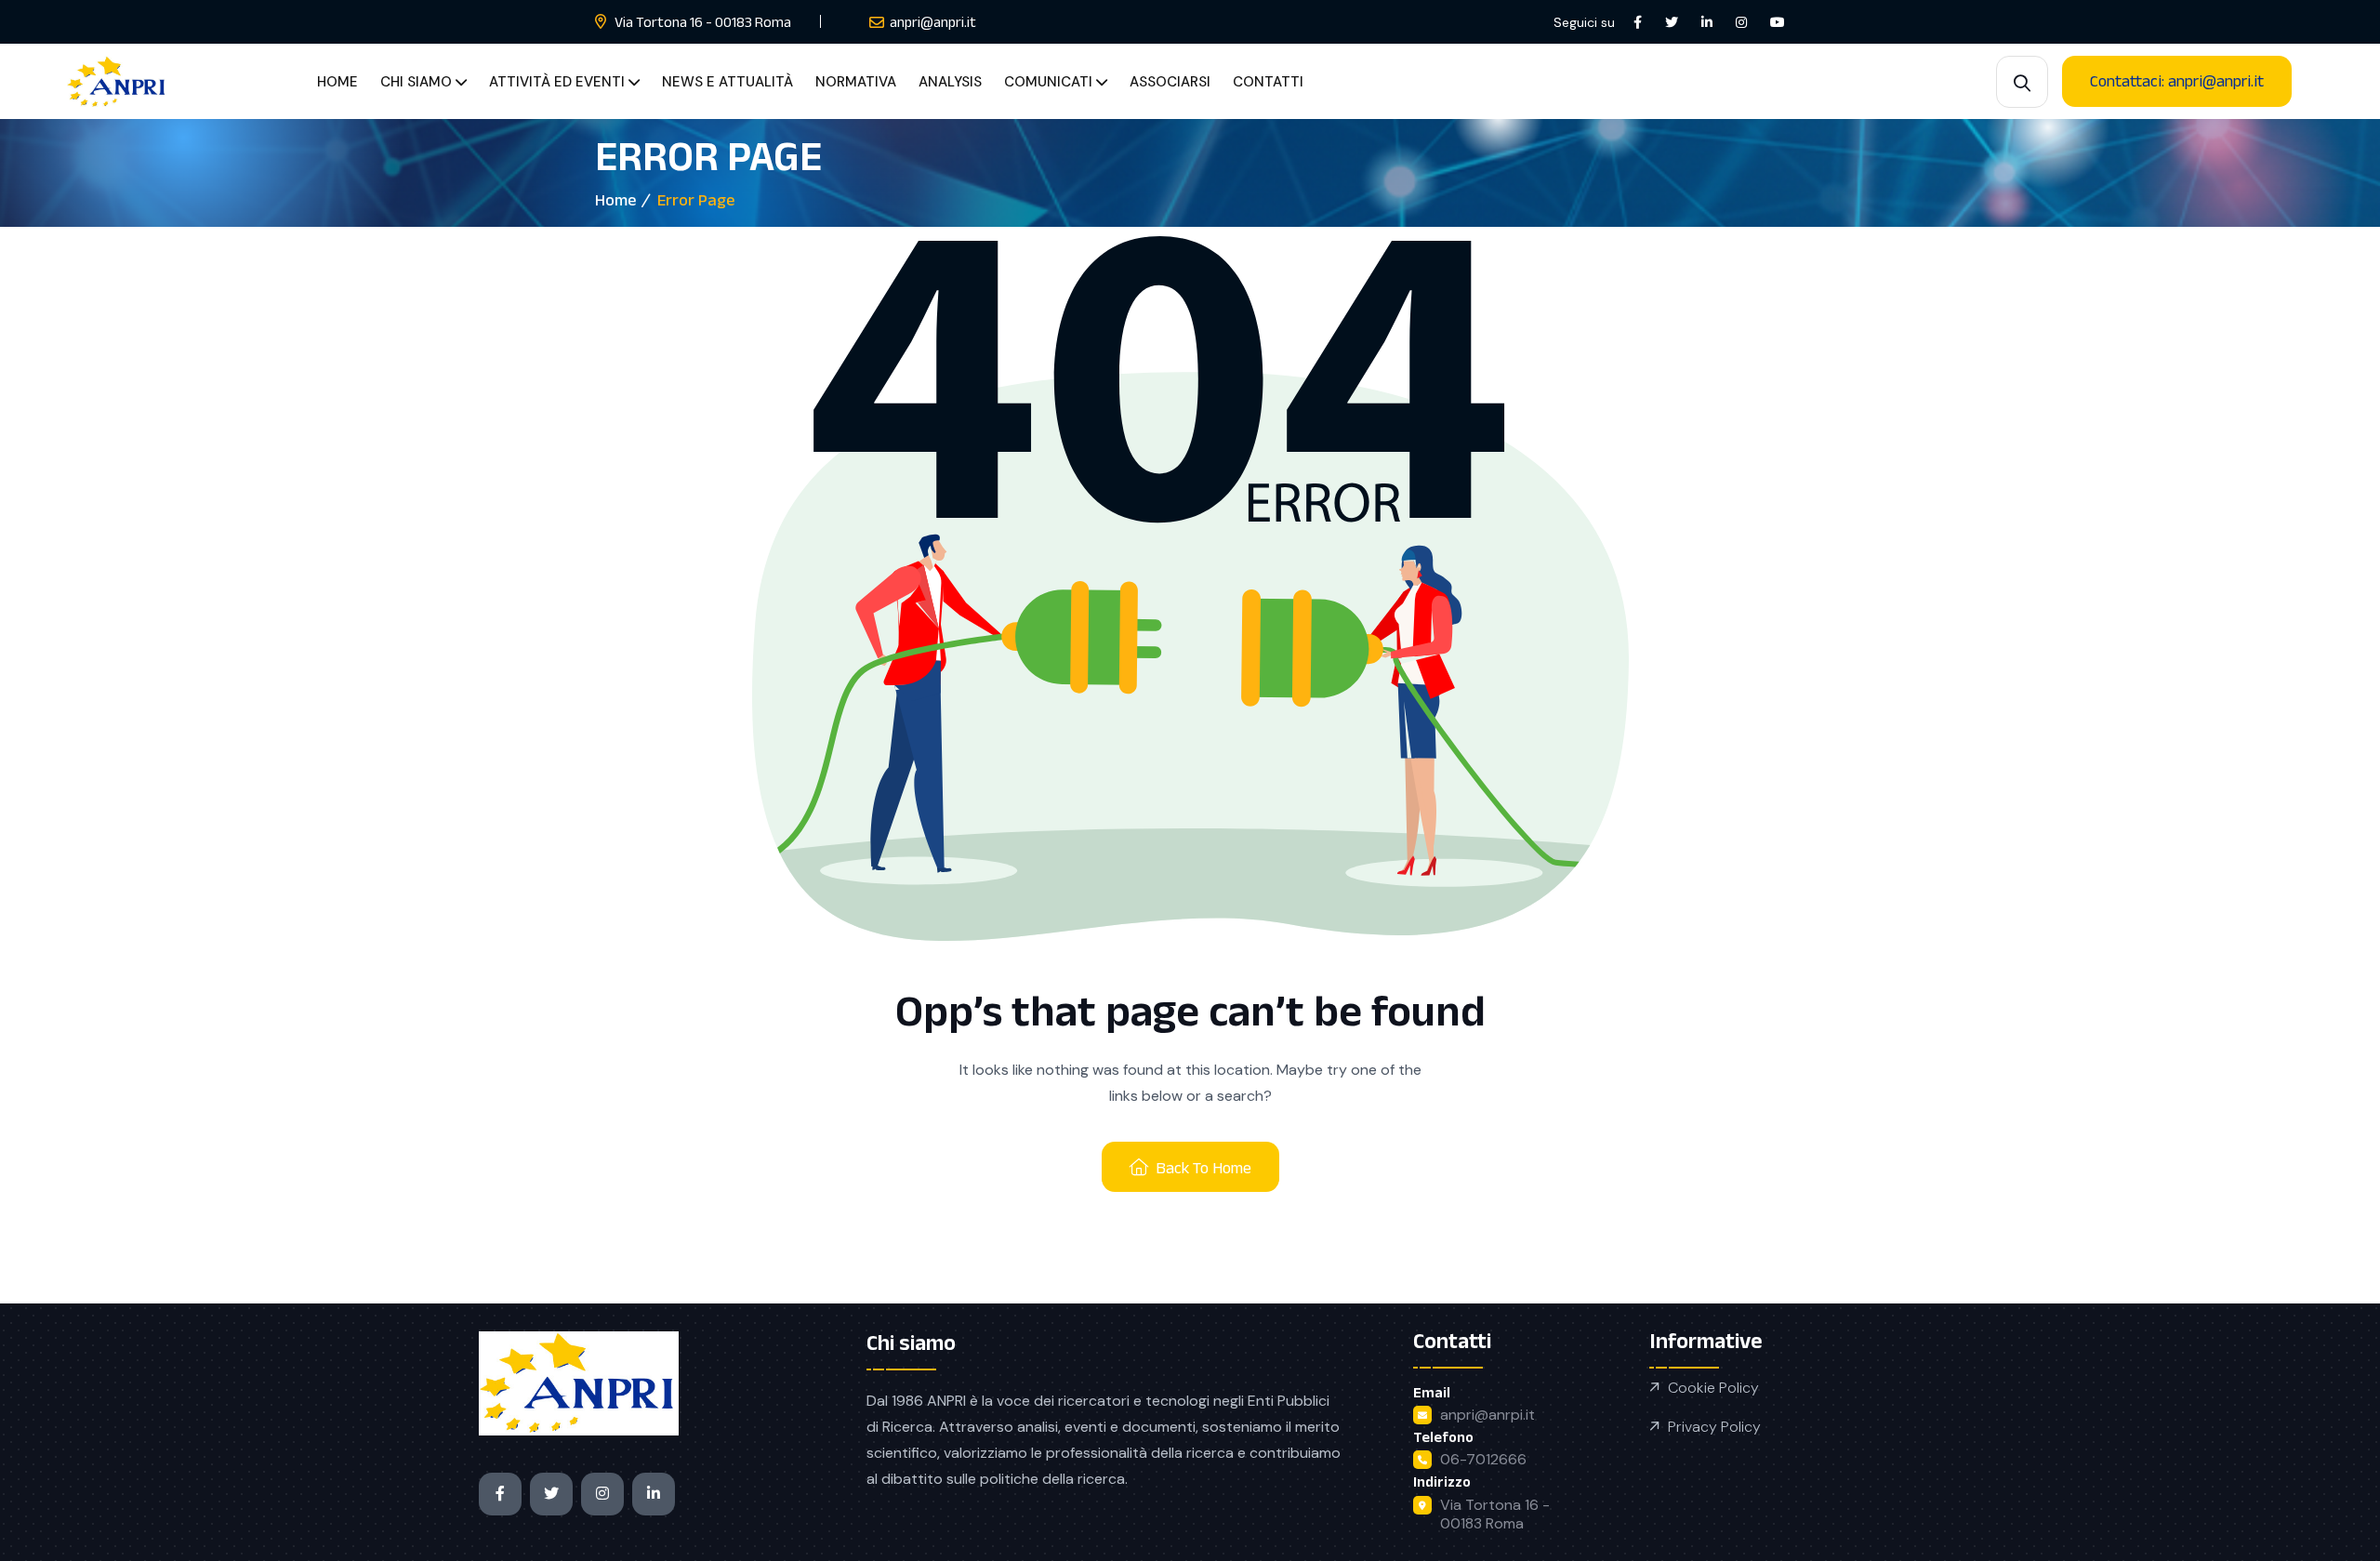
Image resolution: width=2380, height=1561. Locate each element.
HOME (337, 82)
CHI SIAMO (416, 82)
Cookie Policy (1713, 1388)
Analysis (950, 82)
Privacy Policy (1714, 1427)
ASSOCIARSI (1170, 82)
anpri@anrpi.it (1487, 1415)
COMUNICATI (1048, 82)
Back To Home (1203, 1168)
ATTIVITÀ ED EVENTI (557, 82)
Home (615, 200)
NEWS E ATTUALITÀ (727, 82)
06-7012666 (1483, 1459)
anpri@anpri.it (933, 22)
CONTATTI (1268, 82)
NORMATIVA (856, 82)
